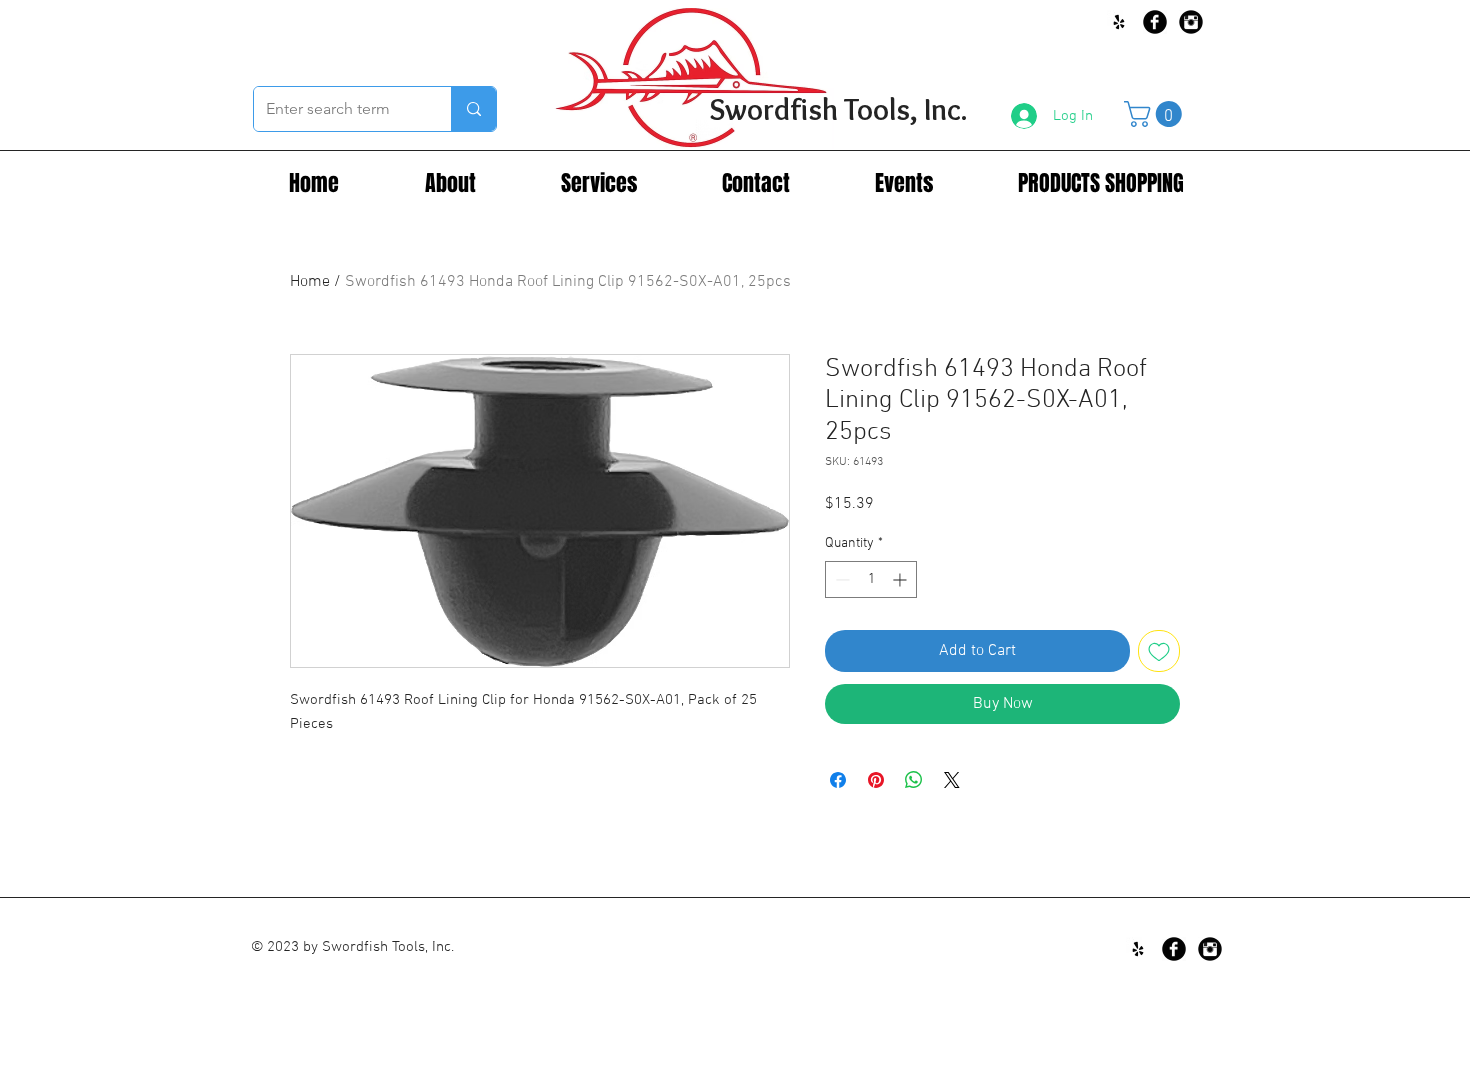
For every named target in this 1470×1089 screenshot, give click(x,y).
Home (310, 282)
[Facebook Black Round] (1155, 22)
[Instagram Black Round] (1191, 22)
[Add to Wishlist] (1159, 651)
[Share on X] (952, 780)
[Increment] (901, 579)
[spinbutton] (871, 579)
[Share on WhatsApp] (914, 780)
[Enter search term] (473, 109)
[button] (1156, 114)
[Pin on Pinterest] (876, 780)
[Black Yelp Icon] (1119, 22)
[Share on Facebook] (838, 780)
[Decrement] (840, 579)
